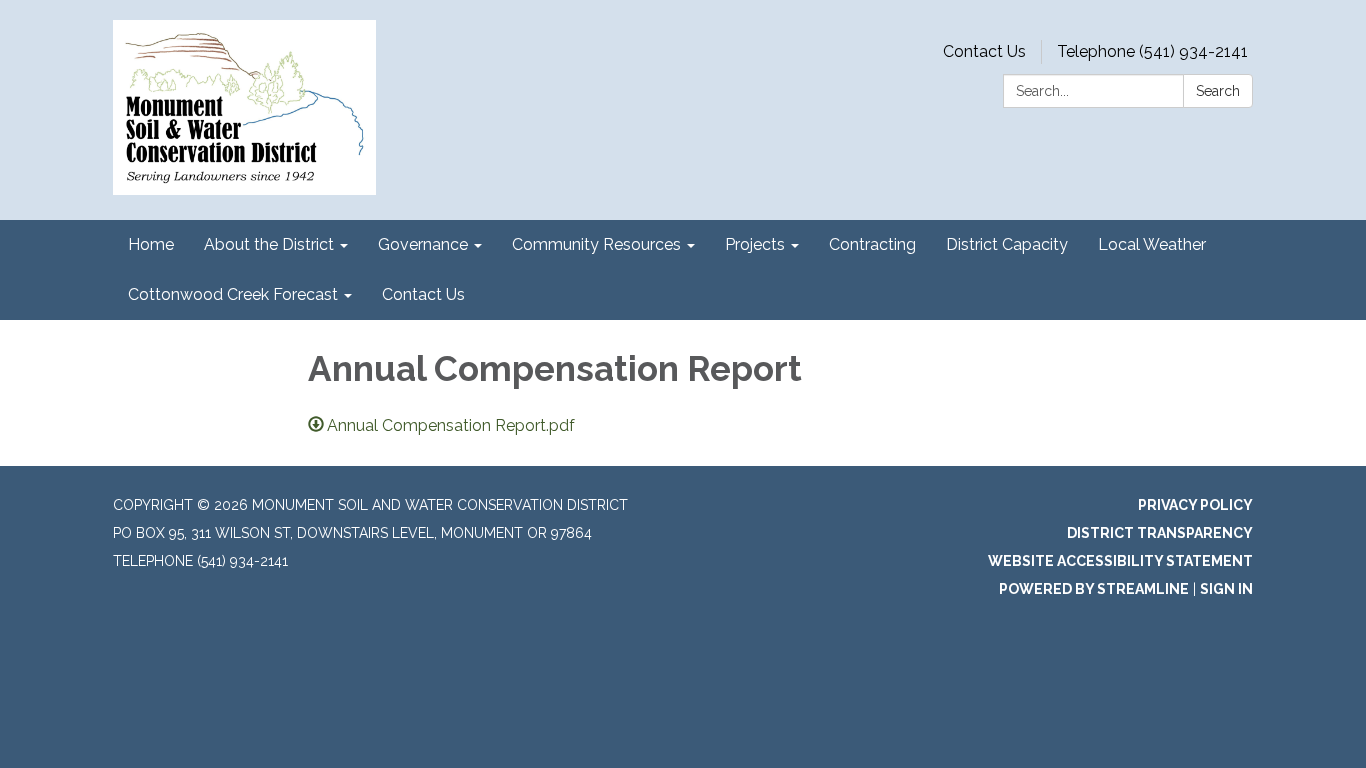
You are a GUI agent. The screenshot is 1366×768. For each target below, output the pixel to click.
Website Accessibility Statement (1120, 561)
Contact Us (984, 51)
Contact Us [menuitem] (423, 294)
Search (1218, 91)
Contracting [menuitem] (872, 244)
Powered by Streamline (1094, 589)
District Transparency (1160, 533)
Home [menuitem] (151, 244)
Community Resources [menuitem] (596, 244)
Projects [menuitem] (755, 244)
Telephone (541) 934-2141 (1152, 51)
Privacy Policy (1195, 505)
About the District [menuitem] (269, 244)
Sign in (1226, 589)
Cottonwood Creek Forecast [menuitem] (233, 294)
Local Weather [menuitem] (1152, 244)
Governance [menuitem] (423, 244)
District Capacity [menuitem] (1007, 244)
